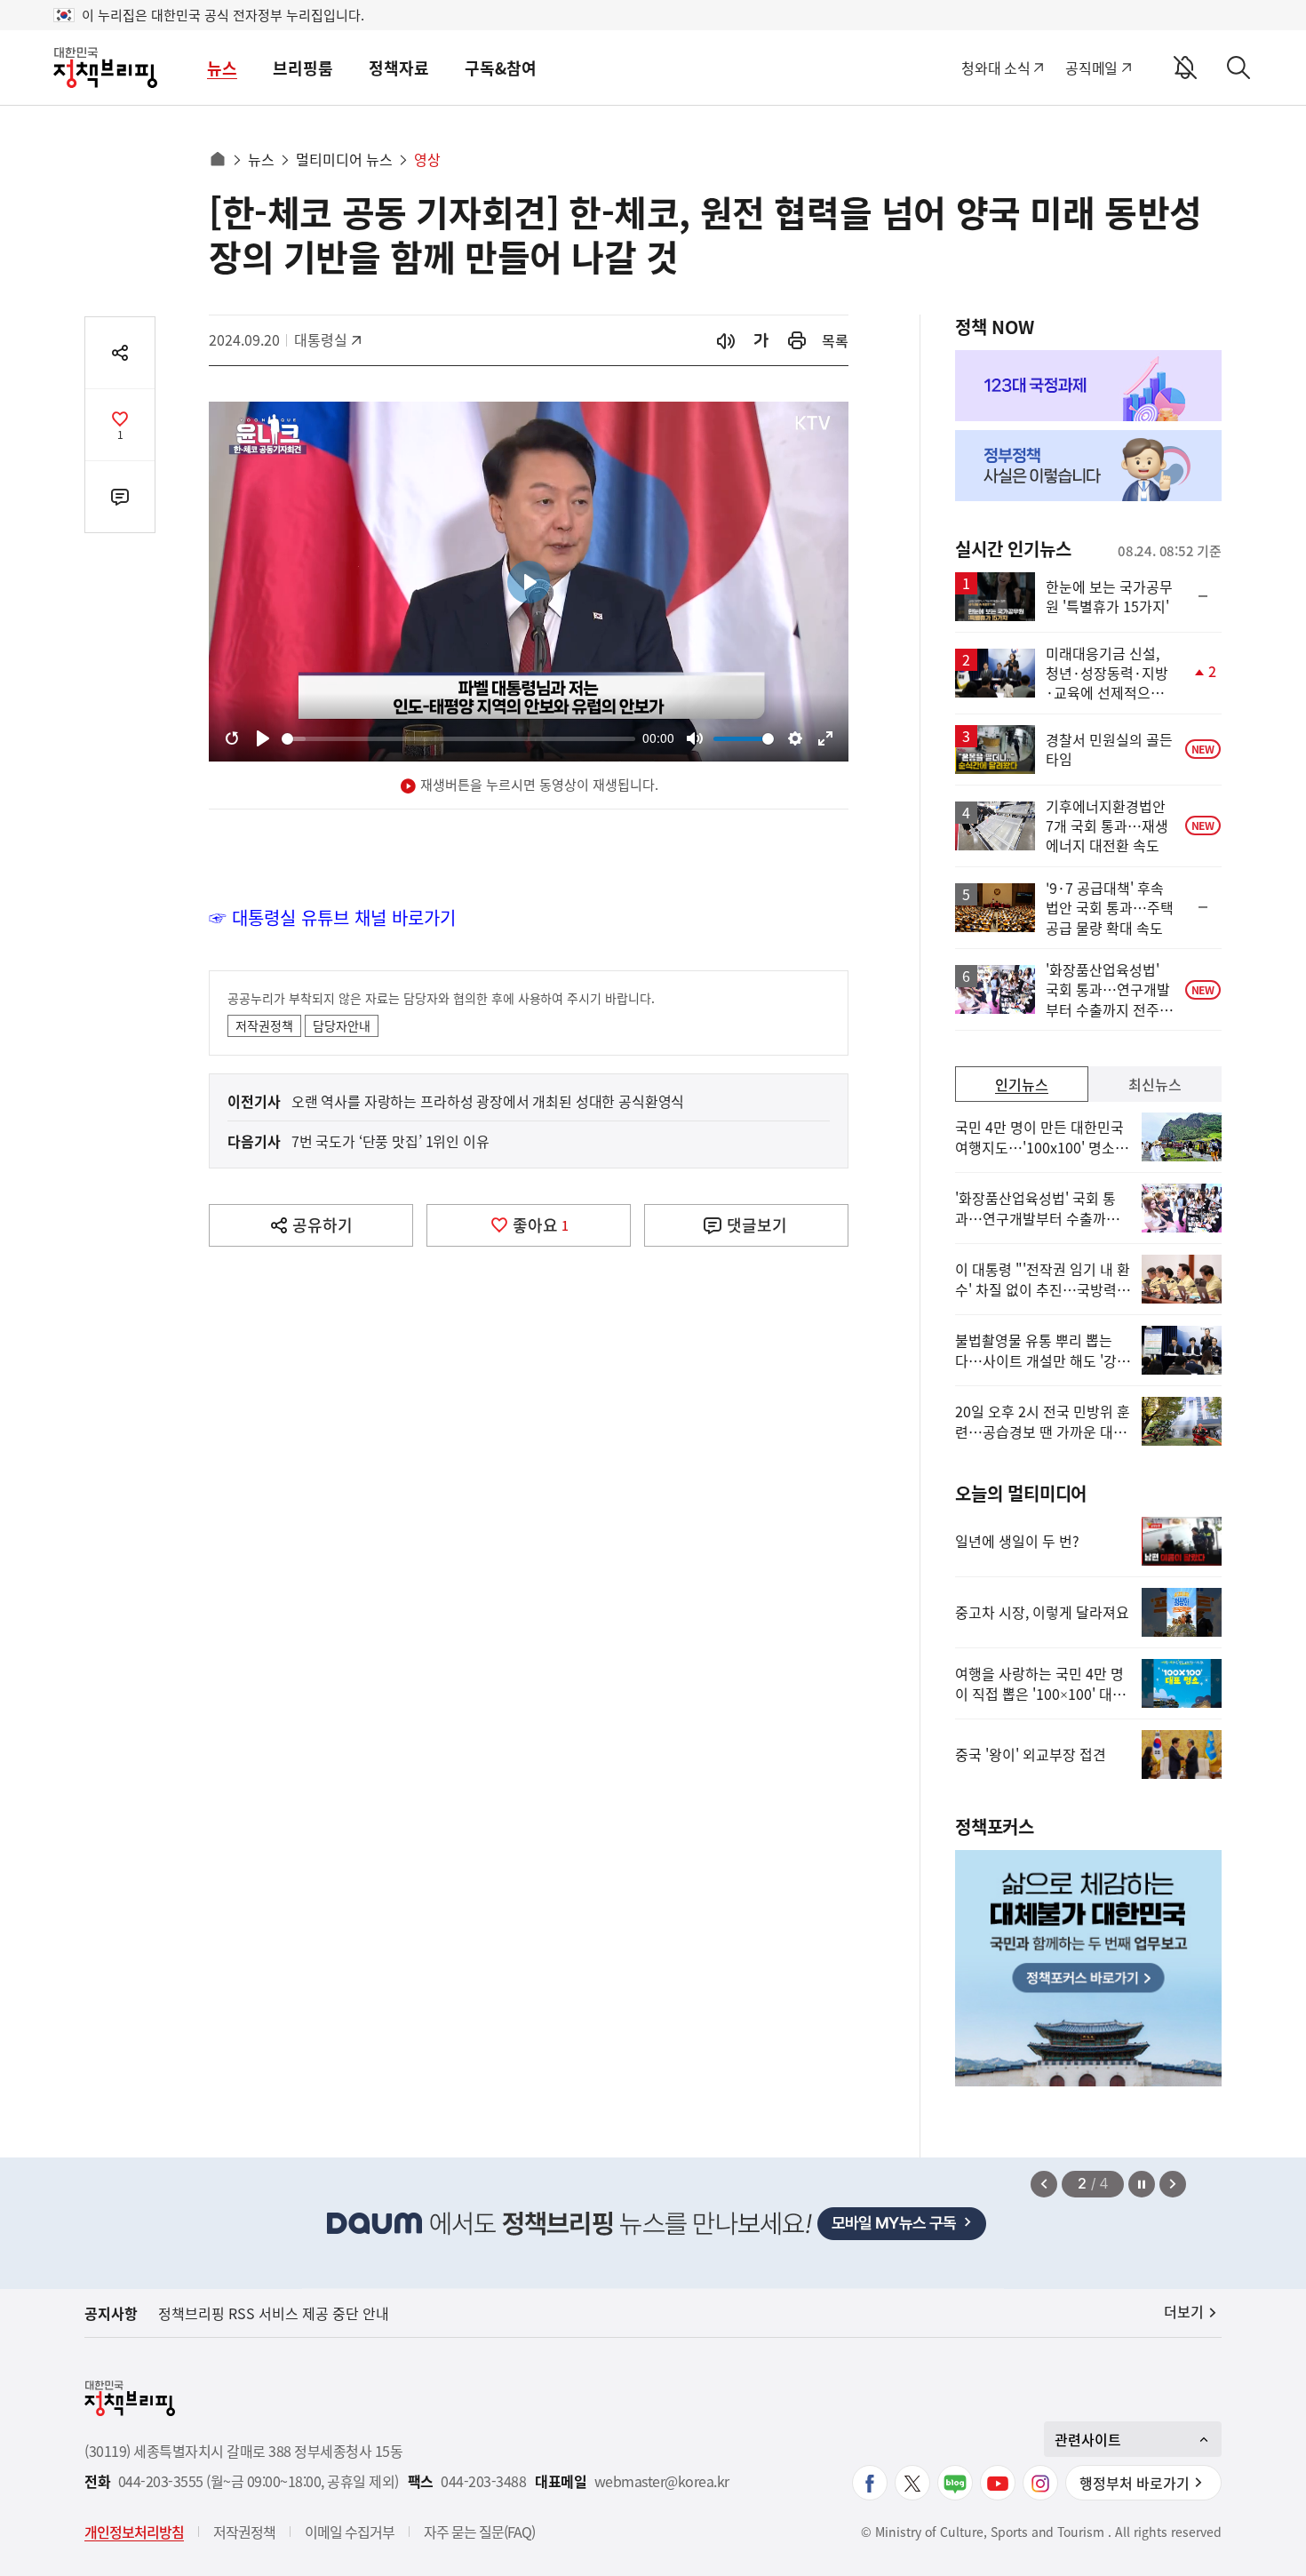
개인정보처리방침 (134, 2532)
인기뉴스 (1022, 1084)
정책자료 (399, 68)
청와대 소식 (995, 68)
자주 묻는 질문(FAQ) (479, 2532)
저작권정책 (264, 1025)
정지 (1142, 2184)
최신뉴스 (1155, 1084)
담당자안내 (342, 1025)
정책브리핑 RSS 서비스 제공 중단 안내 (274, 2313)
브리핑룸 (303, 68)
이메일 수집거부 (350, 2532)
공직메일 (1091, 68)
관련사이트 (1088, 2439)
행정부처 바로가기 (1135, 2483)
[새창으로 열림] (797, 341)
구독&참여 (501, 68)
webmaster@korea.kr (662, 2481)
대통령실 (330, 339)
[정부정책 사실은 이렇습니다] (1088, 466)
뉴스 (222, 68)
